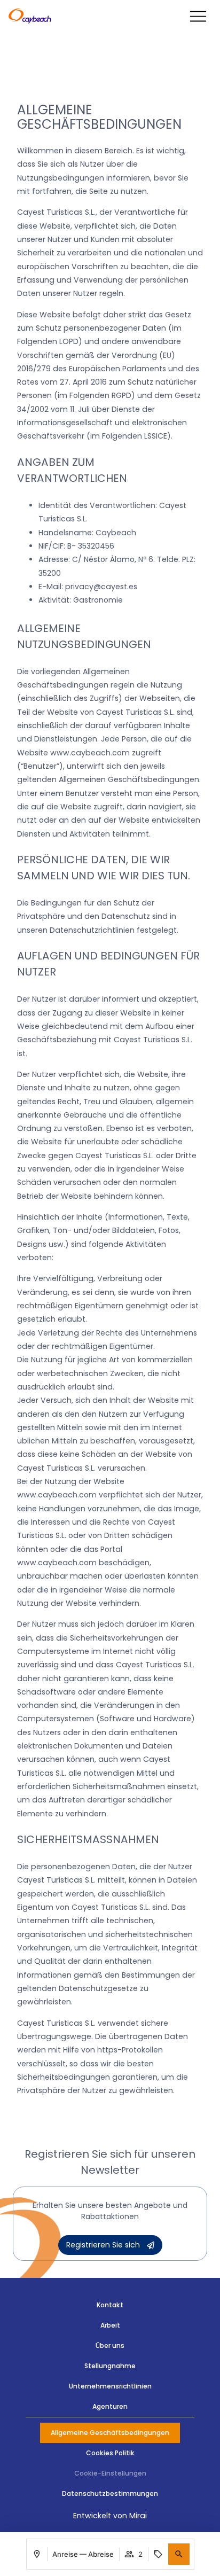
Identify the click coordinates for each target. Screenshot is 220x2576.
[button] (179, 2554)
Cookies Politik (110, 2453)
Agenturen (110, 2406)
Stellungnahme (110, 2366)
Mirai (138, 2516)
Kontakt (110, 2305)
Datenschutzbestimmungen (110, 2493)
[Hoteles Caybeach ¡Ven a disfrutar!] (30, 17)
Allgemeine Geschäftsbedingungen (110, 2433)
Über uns (110, 2345)
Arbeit (110, 2325)
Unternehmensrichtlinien (110, 2386)
